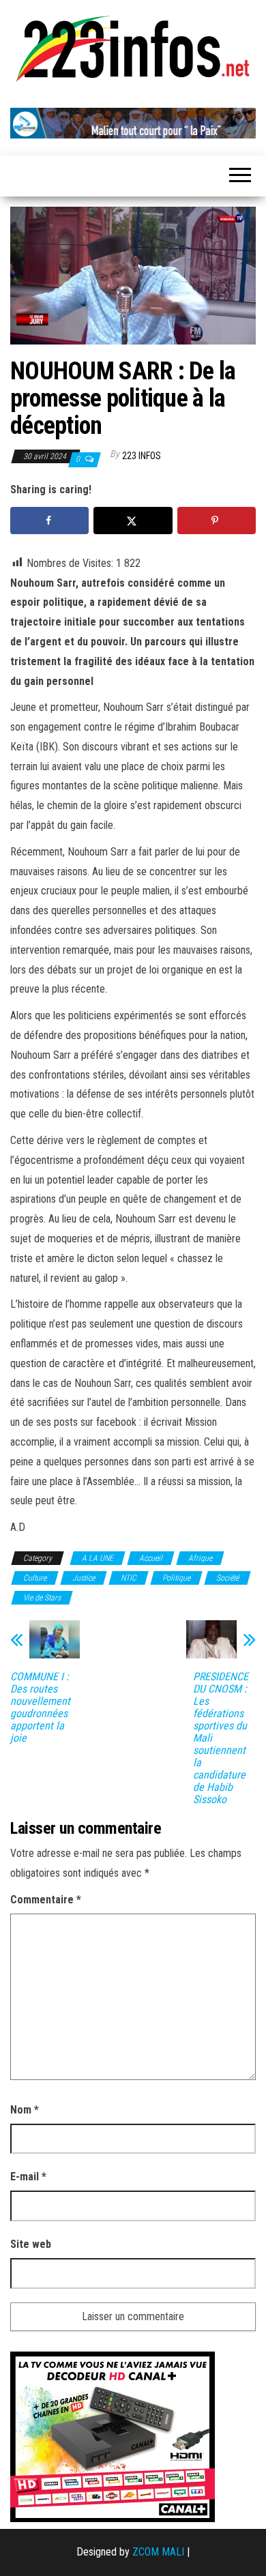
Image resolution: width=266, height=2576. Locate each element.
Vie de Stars (42, 1598)
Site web (31, 2244)
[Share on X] (133, 521)
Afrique (200, 1558)
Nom (25, 2110)
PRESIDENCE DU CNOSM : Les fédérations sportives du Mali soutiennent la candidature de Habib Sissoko (221, 1738)
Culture (35, 1578)
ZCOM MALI (158, 2552)
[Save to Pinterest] (217, 521)
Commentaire (46, 1900)
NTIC (129, 1578)
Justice (84, 1578)
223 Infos (142, 456)
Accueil (151, 1558)
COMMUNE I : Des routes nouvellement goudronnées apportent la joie (40, 1708)
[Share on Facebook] (49, 521)
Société (227, 1578)
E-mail (28, 2177)
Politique (176, 1578)
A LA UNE (98, 1558)
